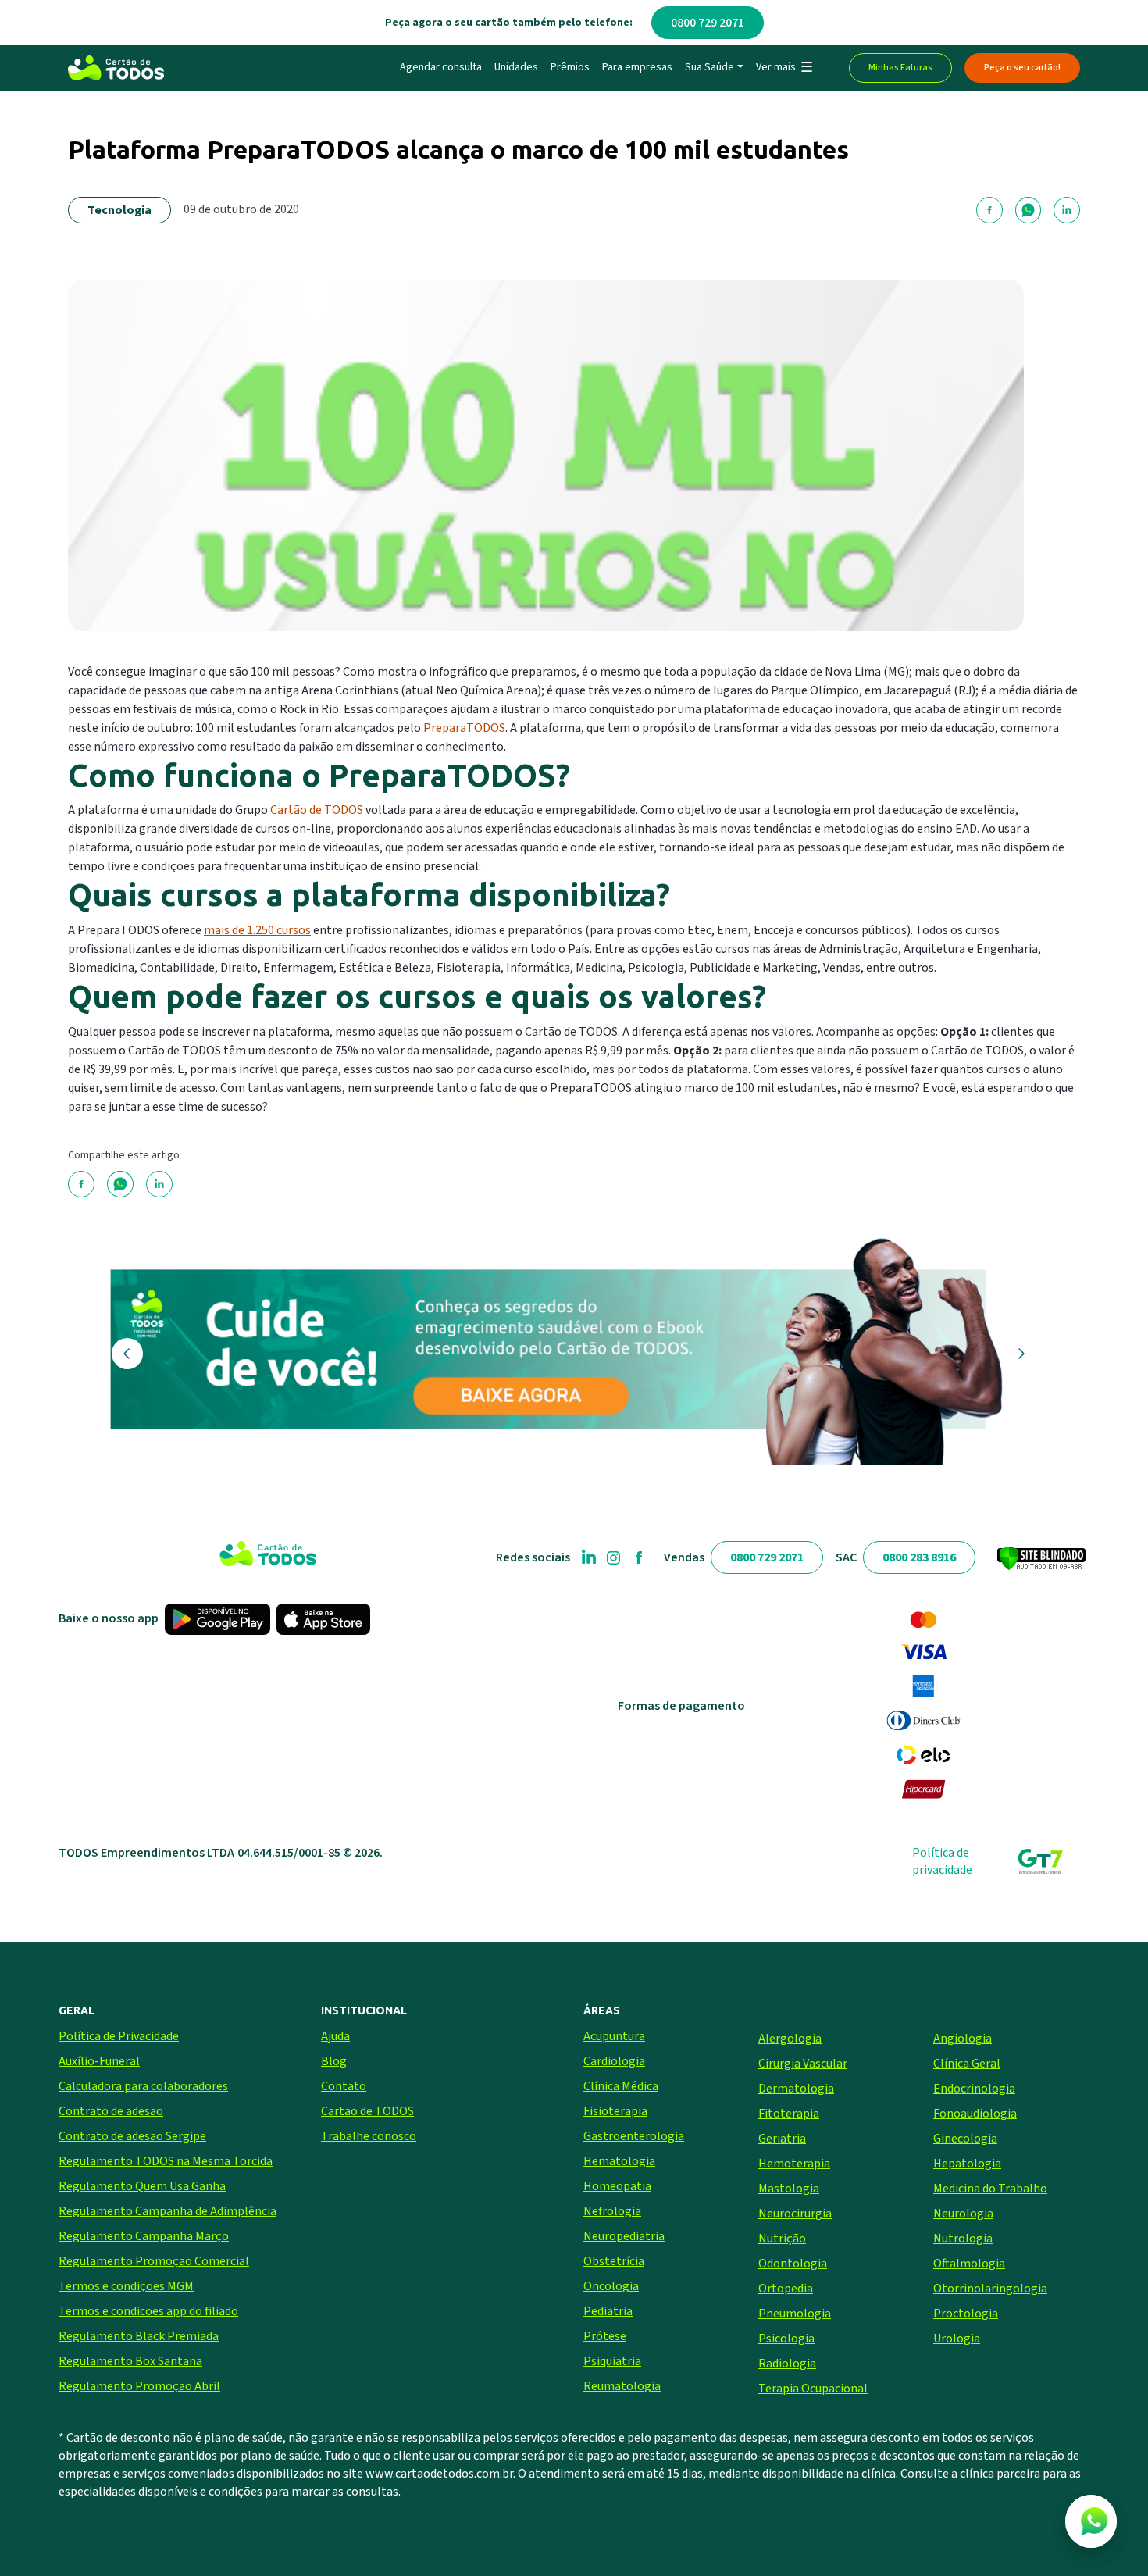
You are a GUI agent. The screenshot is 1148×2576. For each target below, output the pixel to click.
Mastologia (789, 2189)
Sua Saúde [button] (709, 67)
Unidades (516, 67)
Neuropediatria (624, 2236)
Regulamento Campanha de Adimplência (168, 2211)
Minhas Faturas (900, 68)
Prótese (605, 2336)
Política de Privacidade (119, 2036)
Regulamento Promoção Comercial (154, 2261)
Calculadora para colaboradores (143, 2086)
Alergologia (790, 2039)
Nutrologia (963, 2239)
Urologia (957, 2339)
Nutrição (782, 2239)
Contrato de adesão (111, 2111)
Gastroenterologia (634, 2136)
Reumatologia (622, 2386)
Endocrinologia (974, 2089)
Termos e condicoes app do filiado (148, 2311)
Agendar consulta (441, 67)
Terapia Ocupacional (813, 2389)
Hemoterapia (794, 2164)
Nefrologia (612, 2211)
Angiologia (963, 2039)
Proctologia (966, 2314)
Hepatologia (967, 2164)
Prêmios (570, 67)
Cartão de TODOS (318, 810)
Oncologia (611, 2286)
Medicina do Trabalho (990, 2189)
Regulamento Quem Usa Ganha (142, 2186)
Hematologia (619, 2161)
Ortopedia (786, 2289)
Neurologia (963, 2214)
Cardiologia (614, 2061)
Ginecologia (965, 2139)
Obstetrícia (614, 2261)
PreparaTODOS (464, 728)
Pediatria (608, 2311)
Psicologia (786, 2339)
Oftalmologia (969, 2264)
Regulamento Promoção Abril (139, 2386)
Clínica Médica (621, 2086)
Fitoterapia (789, 2114)
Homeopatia (617, 2186)
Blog (334, 2061)
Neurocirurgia (795, 2214)
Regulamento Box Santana (130, 2361)
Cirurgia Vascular (803, 2064)
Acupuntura (614, 2036)
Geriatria (782, 2139)
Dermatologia (796, 2089)
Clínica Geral (967, 2064)
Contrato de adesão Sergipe (132, 2136)
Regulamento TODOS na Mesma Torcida (166, 2161)
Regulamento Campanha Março (144, 2236)
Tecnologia (119, 210)
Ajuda (335, 2036)
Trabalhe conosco (369, 2136)
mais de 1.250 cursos (257, 930)
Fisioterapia (615, 2111)
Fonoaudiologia (975, 2114)
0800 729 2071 (708, 23)
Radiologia (787, 2364)
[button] (784, 68)
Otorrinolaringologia (990, 2289)
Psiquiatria (612, 2361)
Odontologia (793, 2264)
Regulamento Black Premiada (139, 2336)
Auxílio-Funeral (99, 2061)
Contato (344, 2086)
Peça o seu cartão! (1022, 68)
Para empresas (637, 67)
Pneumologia (795, 2314)
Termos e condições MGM (126, 2286)
